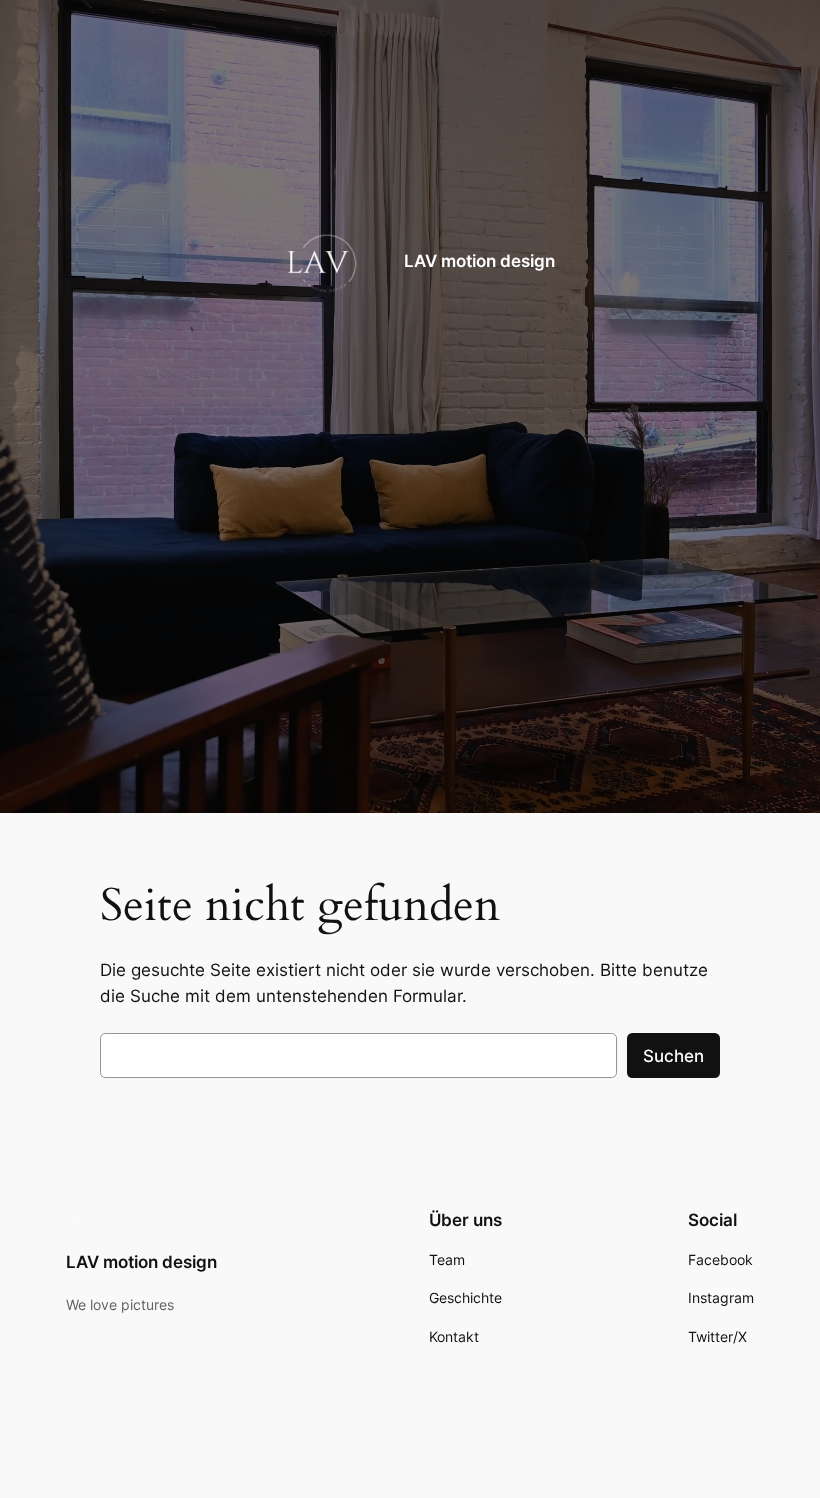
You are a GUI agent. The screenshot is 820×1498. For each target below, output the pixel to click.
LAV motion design (479, 261)
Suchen (673, 1056)
